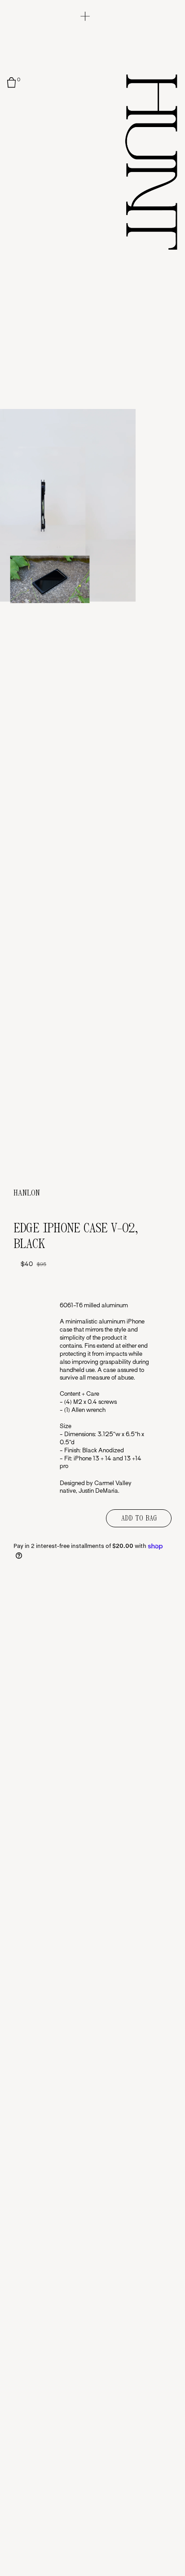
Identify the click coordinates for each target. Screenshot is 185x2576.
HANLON (27, 1193)
